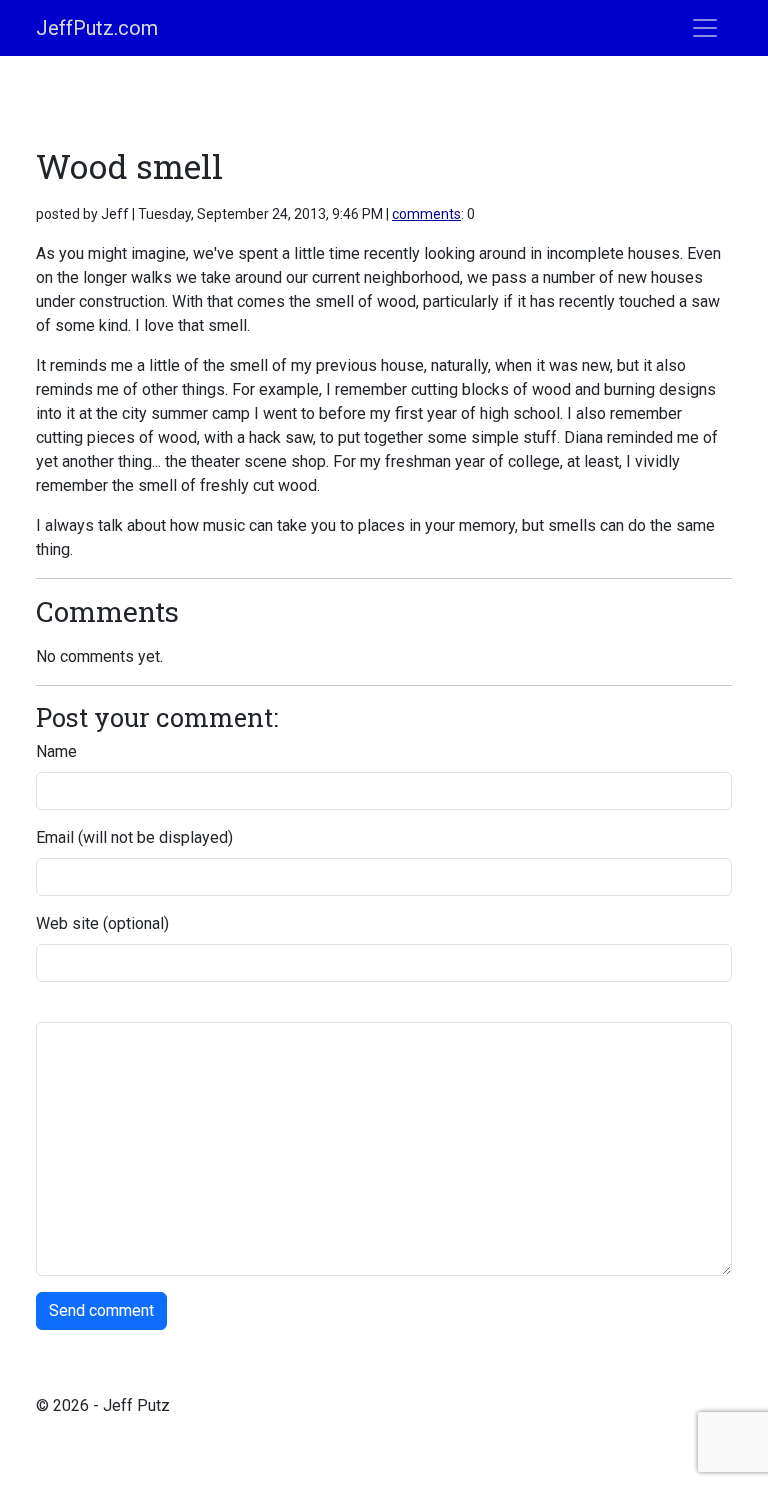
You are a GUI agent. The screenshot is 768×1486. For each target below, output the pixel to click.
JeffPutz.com (97, 28)
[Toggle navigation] (705, 28)
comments (426, 214)
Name (56, 751)
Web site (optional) (102, 923)
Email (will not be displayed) (134, 837)
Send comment (101, 1310)
